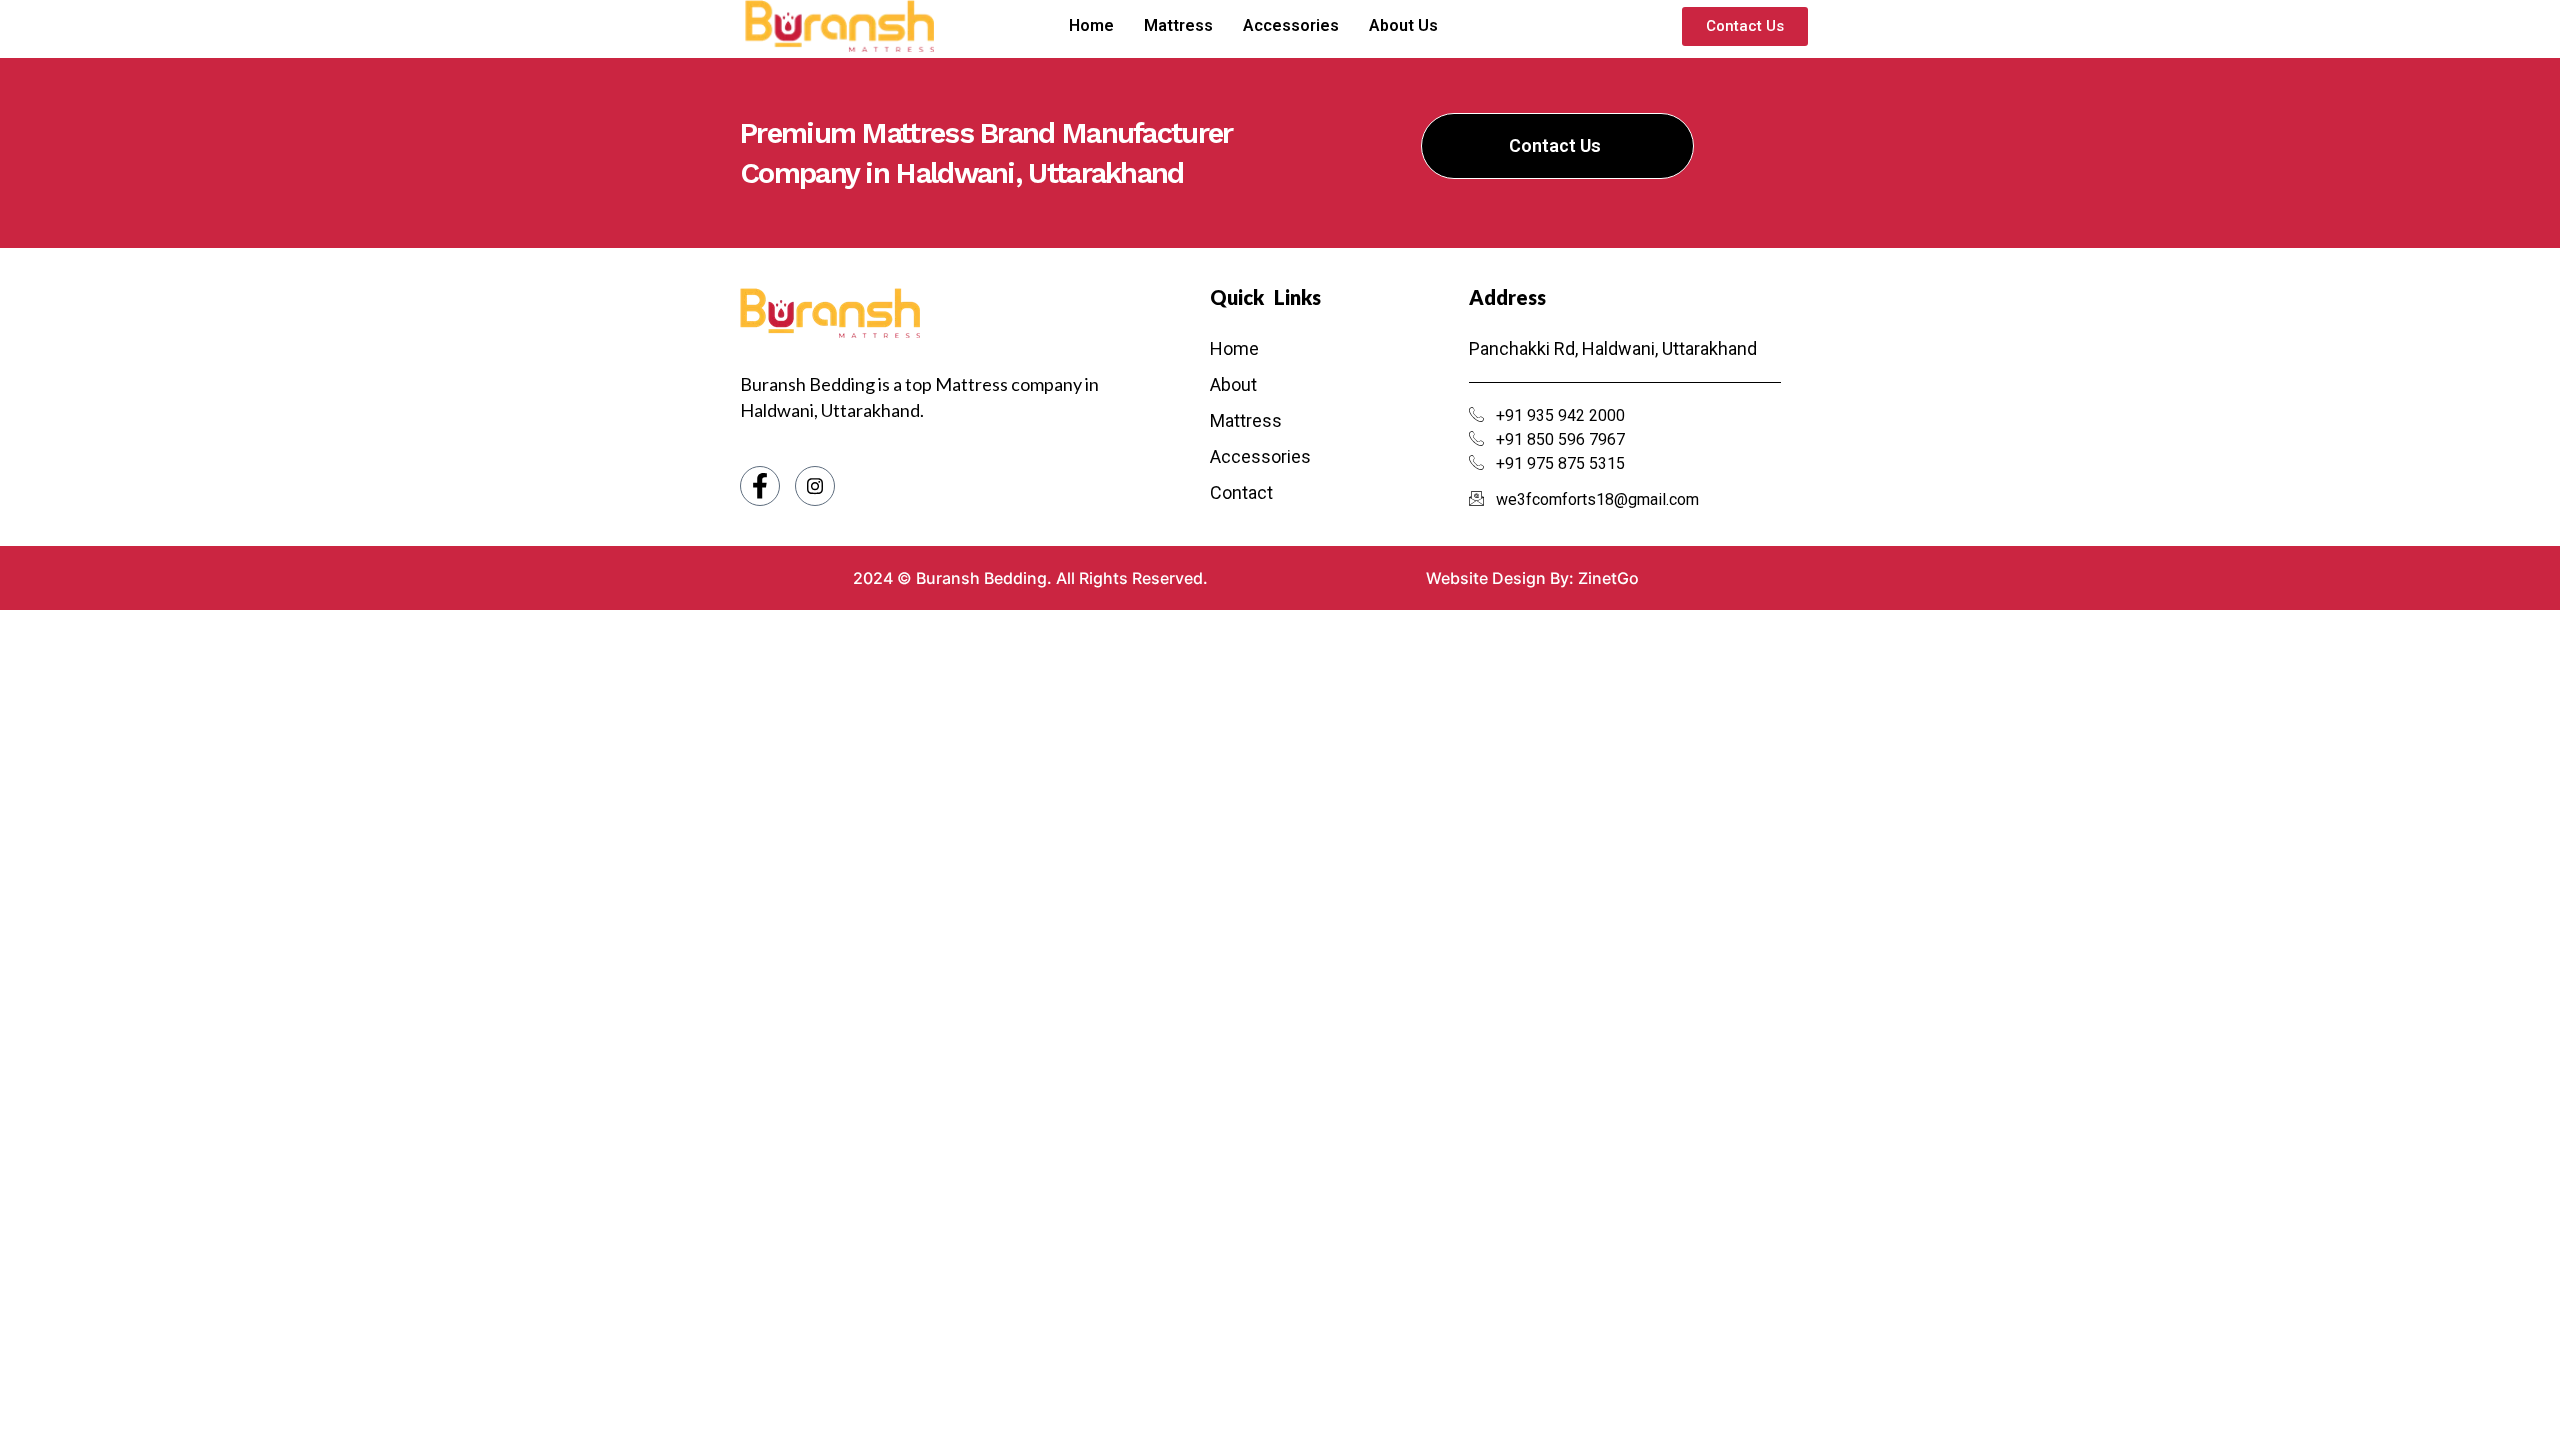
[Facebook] (760, 486)
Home (1091, 25)
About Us (1403, 25)
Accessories (1291, 25)
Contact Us (1555, 145)
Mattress (1178, 25)
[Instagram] (815, 486)
